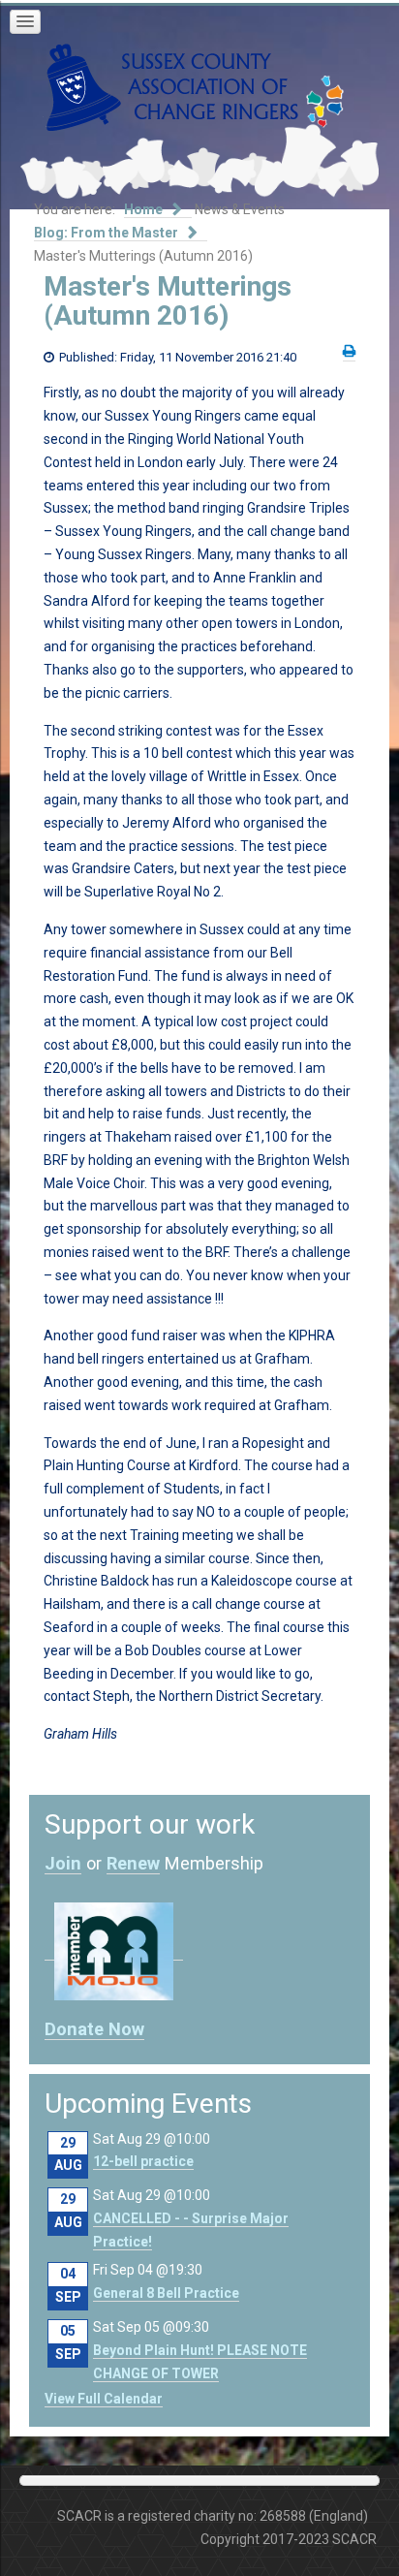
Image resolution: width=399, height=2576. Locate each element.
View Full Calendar (104, 2399)
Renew (133, 1863)
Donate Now (94, 2029)
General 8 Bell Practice (166, 2293)
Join (63, 1863)
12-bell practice (143, 2161)
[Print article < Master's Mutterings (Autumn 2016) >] (349, 351)
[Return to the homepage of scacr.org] (172, 86)
